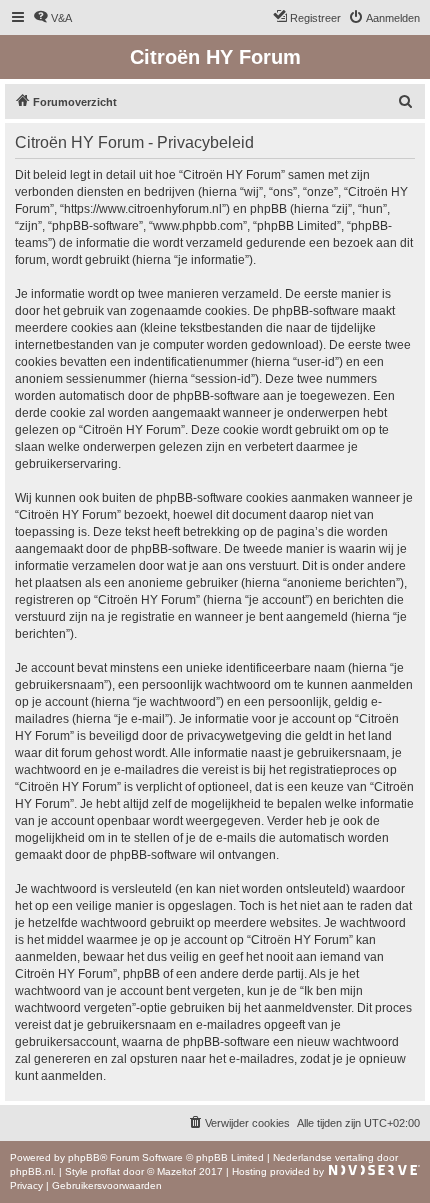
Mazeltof (176, 1171)
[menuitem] (52, 18)
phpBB (84, 1157)
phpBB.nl (31, 1171)
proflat (105, 1171)
